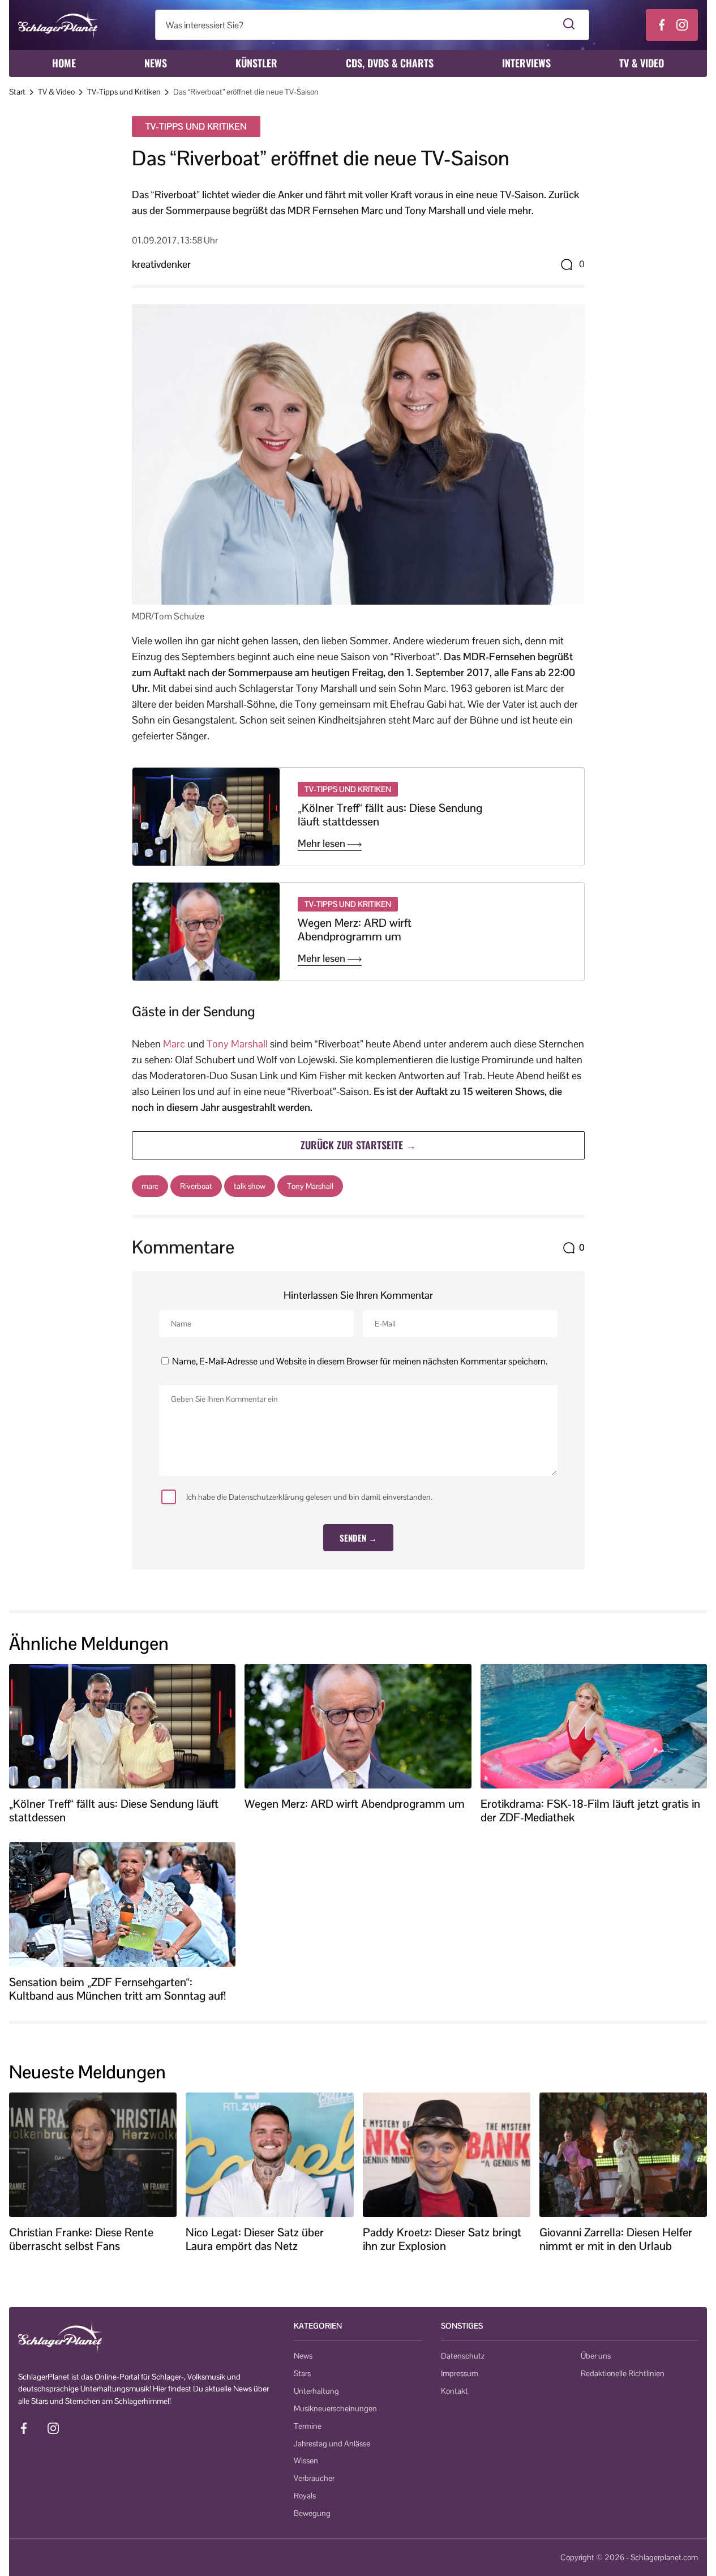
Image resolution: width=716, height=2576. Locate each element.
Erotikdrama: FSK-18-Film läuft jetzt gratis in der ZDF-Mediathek (590, 1811)
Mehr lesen (323, 844)
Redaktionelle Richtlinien (623, 2373)
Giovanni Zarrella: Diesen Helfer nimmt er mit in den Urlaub (616, 2239)
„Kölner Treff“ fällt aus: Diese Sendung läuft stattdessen (390, 815)
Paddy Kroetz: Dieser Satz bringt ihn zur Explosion (442, 2239)
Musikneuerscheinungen (335, 2408)
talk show (250, 1186)
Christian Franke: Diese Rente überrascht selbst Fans (81, 2239)
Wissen (306, 2461)
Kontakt (455, 2391)
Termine (308, 2426)
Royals (305, 2496)
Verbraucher (314, 2478)
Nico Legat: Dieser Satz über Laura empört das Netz (255, 2239)
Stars (302, 2373)
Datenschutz (463, 2356)
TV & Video (642, 63)
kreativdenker (161, 264)
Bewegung (312, 2513)
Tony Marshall (237, 1044)
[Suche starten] (569, 25)
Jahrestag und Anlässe (332, 2444)
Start (17, 92)
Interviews (526, 63)
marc (150, 1186)
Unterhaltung (316, 2391)
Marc (174, 1044)
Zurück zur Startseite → (358, 1145)
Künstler (256, 63)
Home (64, 63)
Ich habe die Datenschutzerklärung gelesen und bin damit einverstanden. (309, 1497)
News (156, 63)
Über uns (596, 2356)
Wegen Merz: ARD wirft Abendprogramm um (355, 930)
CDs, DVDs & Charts (390, 63)
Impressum (460, 2373)
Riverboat (196, 1186)
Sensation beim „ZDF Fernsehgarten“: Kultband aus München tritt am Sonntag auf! (117, 1989)
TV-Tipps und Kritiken (124, 92)
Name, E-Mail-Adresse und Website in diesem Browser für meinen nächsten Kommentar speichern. (360, 1361)
